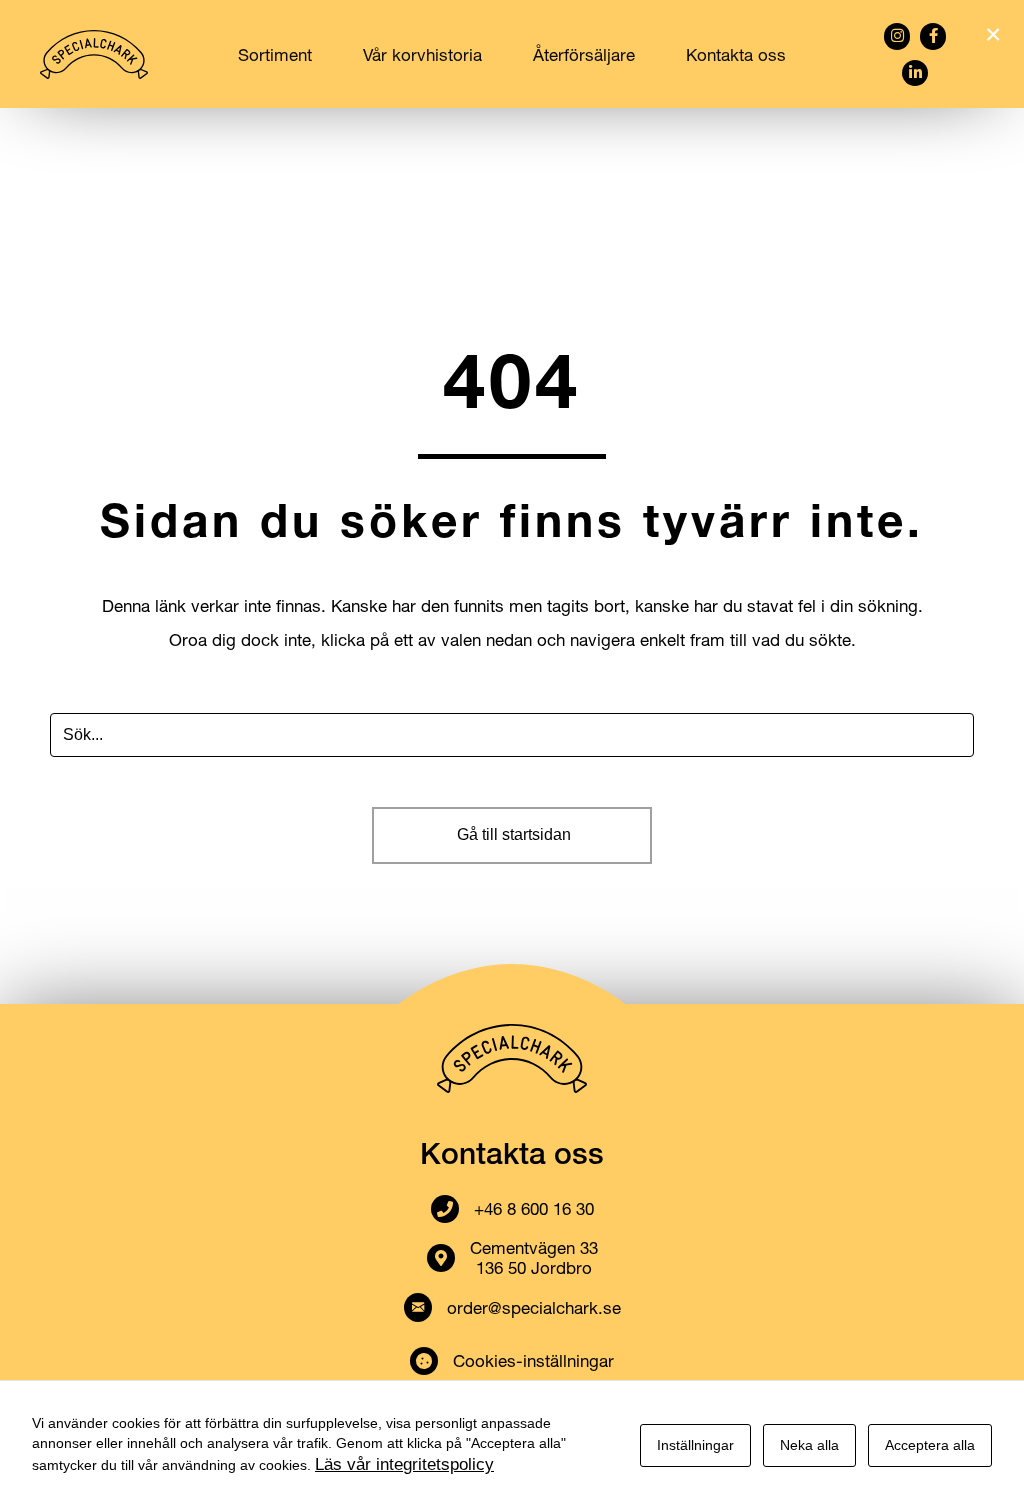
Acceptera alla (930, 1445)
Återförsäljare (584, 54)
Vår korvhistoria (422, 54)
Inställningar (695, 1445)
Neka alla (809, 1445)
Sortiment (275, 54)
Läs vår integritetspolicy (404, 1464)
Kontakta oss (736, 54)
